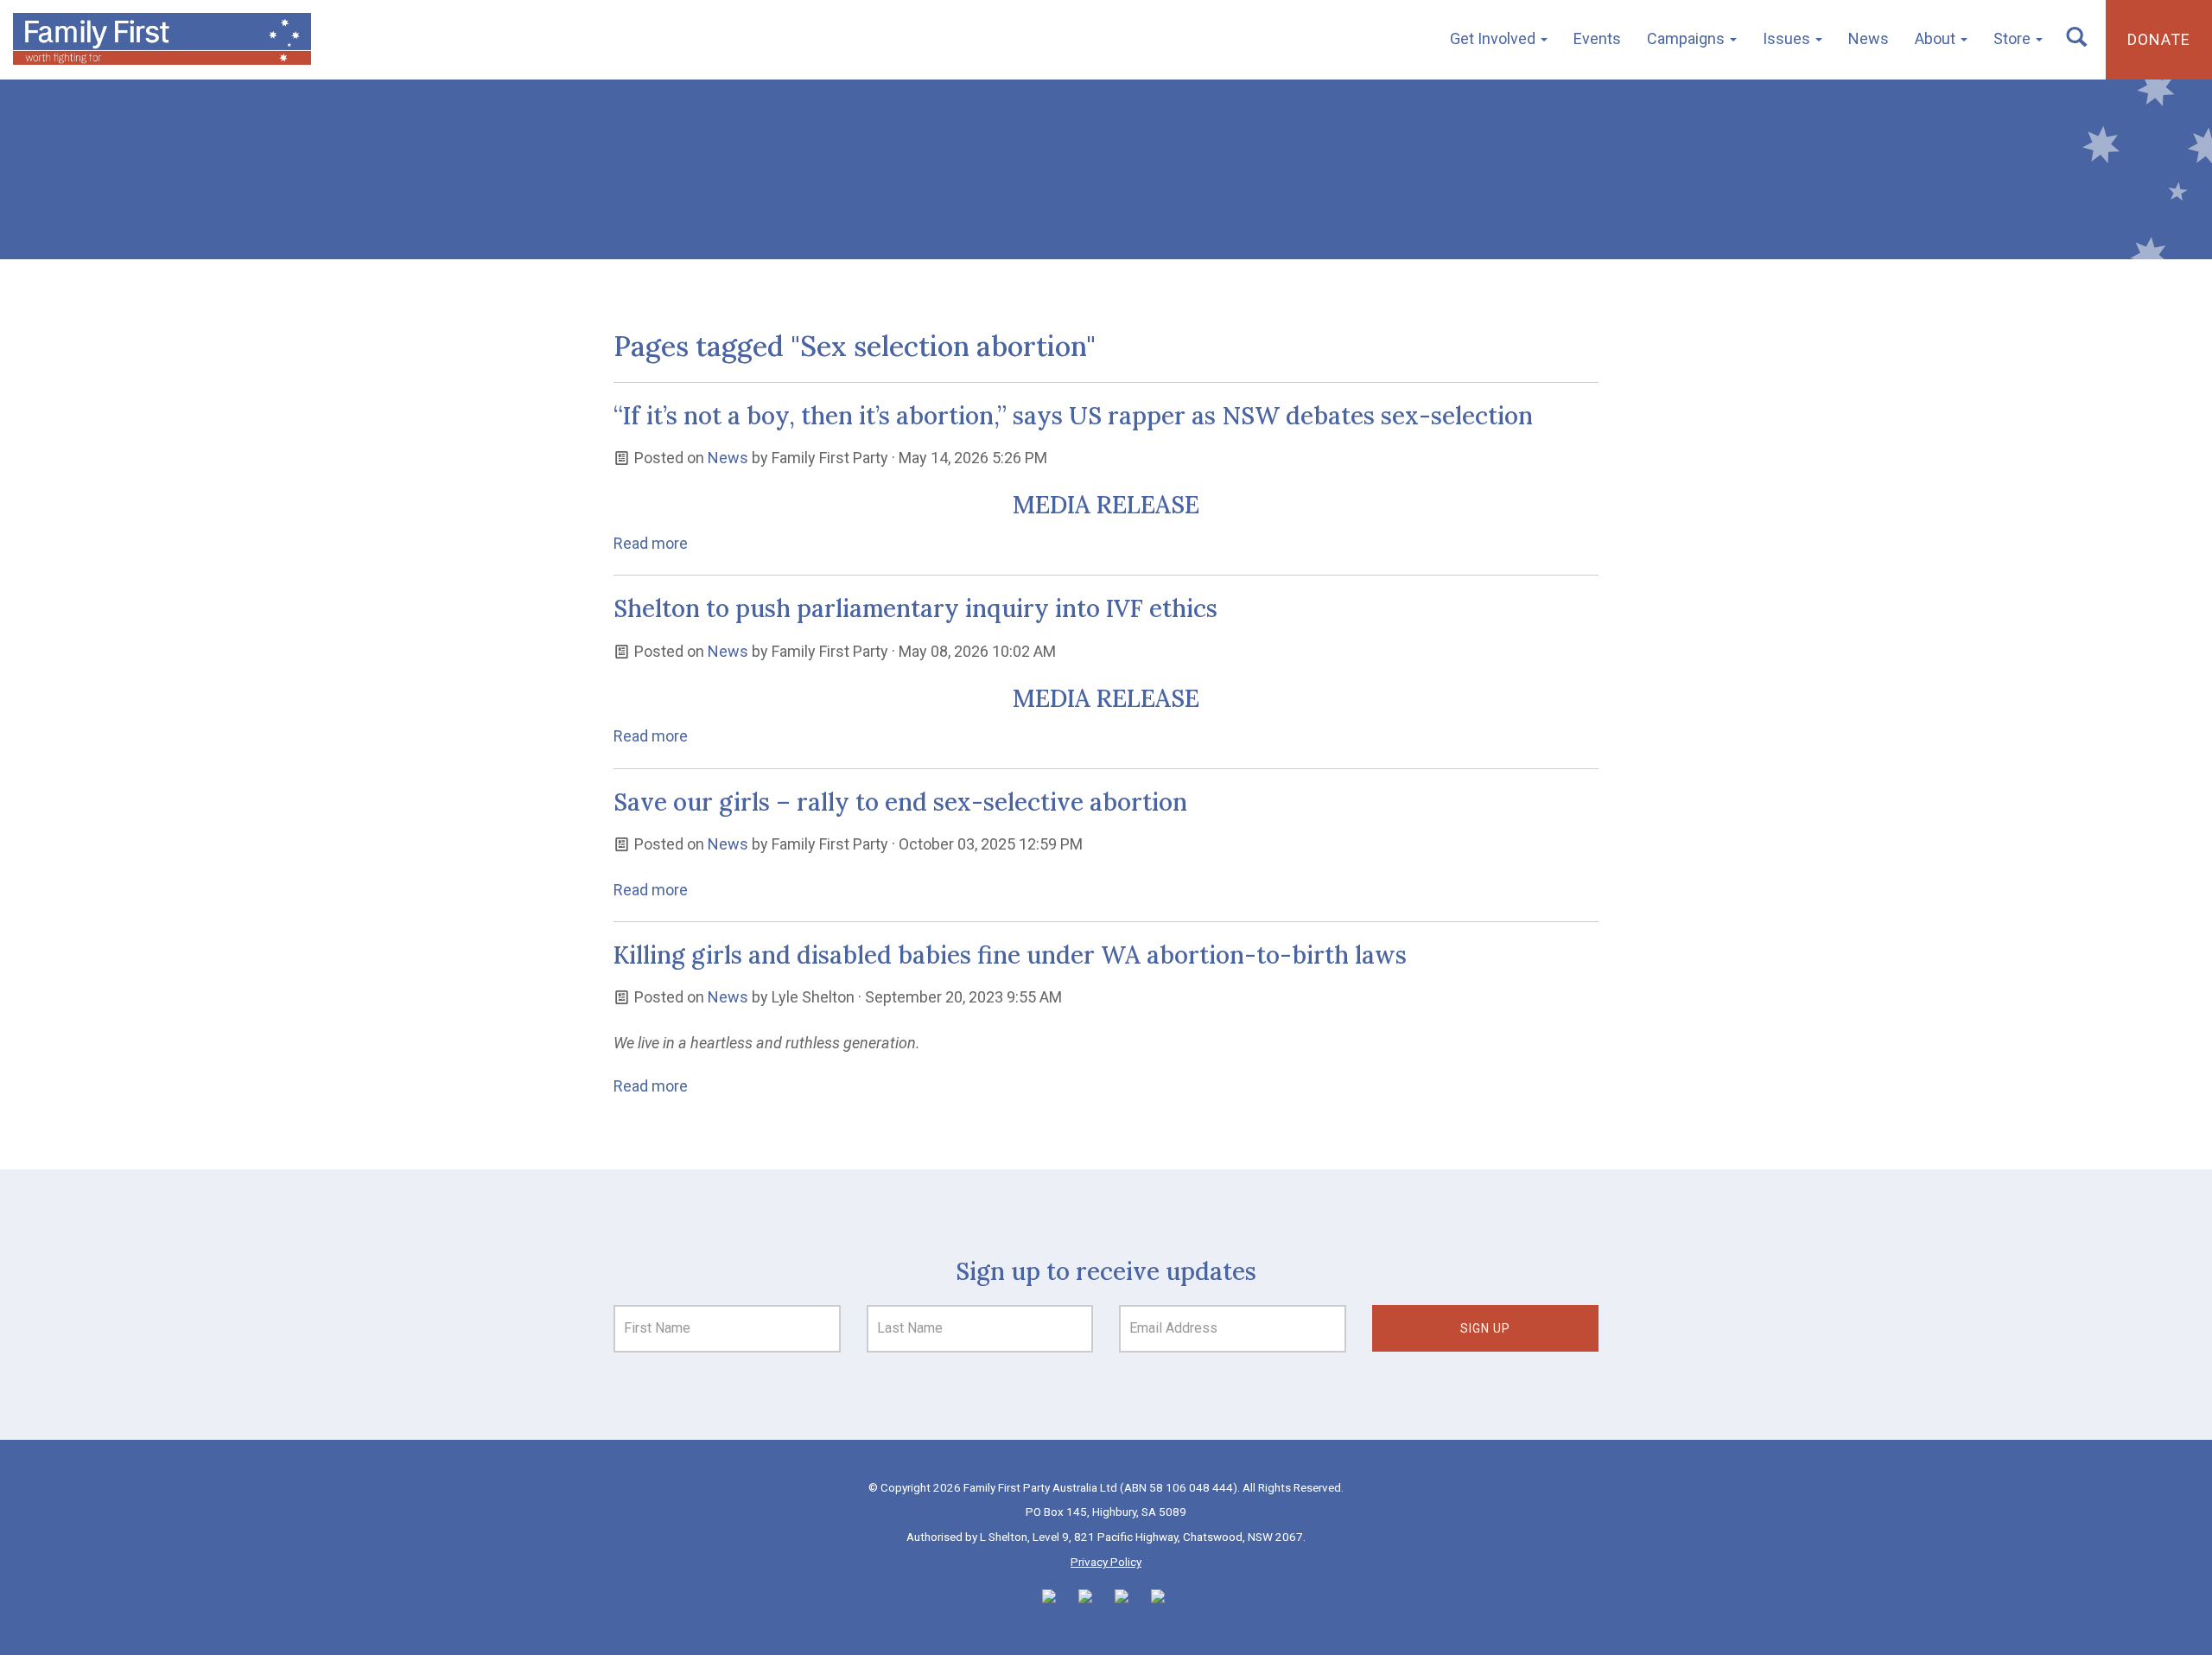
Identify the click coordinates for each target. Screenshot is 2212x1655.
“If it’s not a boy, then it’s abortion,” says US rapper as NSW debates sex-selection (1073, 416)
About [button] (1937, 38)
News (1869, 38)
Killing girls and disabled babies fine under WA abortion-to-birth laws (1010, 955)
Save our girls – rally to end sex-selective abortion (900, 802)
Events (1597, 38)
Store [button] (2014, 38)
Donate (2159, 39)
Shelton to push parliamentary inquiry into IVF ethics (915, 608)
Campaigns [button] (1688, 38)
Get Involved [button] (1494, 38)
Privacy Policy (1106, 1562)
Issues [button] (1788, 38)
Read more (651, 543)
